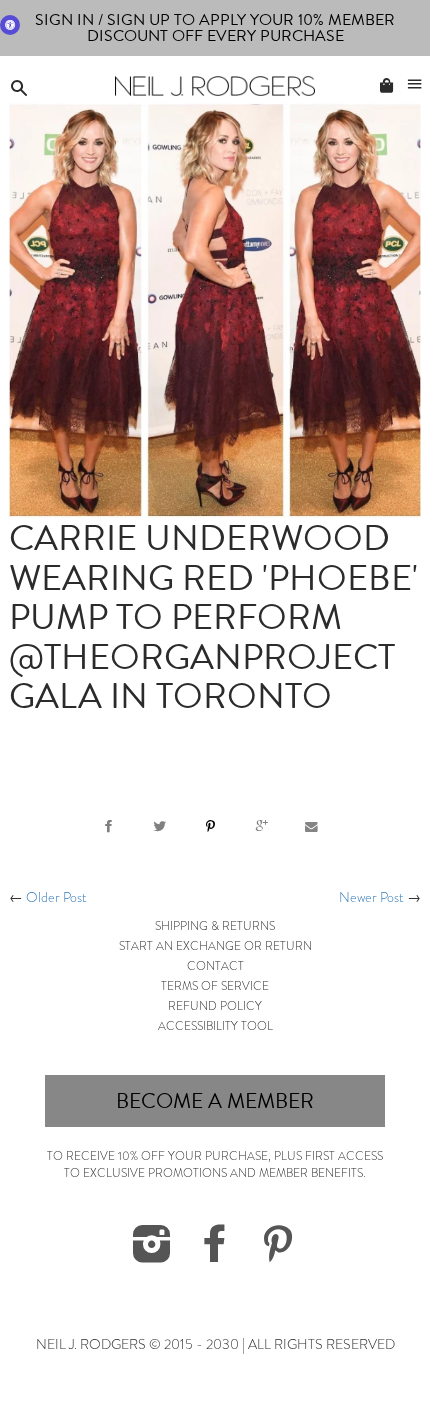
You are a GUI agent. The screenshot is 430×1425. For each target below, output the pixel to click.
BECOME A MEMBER (215, 1101)
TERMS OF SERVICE (215, 986)
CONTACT (215, 966)
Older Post (56, 897)
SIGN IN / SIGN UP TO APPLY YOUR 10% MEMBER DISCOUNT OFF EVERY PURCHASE (215, 28)
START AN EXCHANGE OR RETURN (215, 946)
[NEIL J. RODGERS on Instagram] (152, 1255)
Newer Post (371, 897)
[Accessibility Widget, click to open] (10, 25)
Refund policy (215, 1006)
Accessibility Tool (215, 1026)
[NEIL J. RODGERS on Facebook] (215, 1255)
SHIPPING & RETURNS (215, 926)
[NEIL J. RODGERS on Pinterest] (278, 1255)
